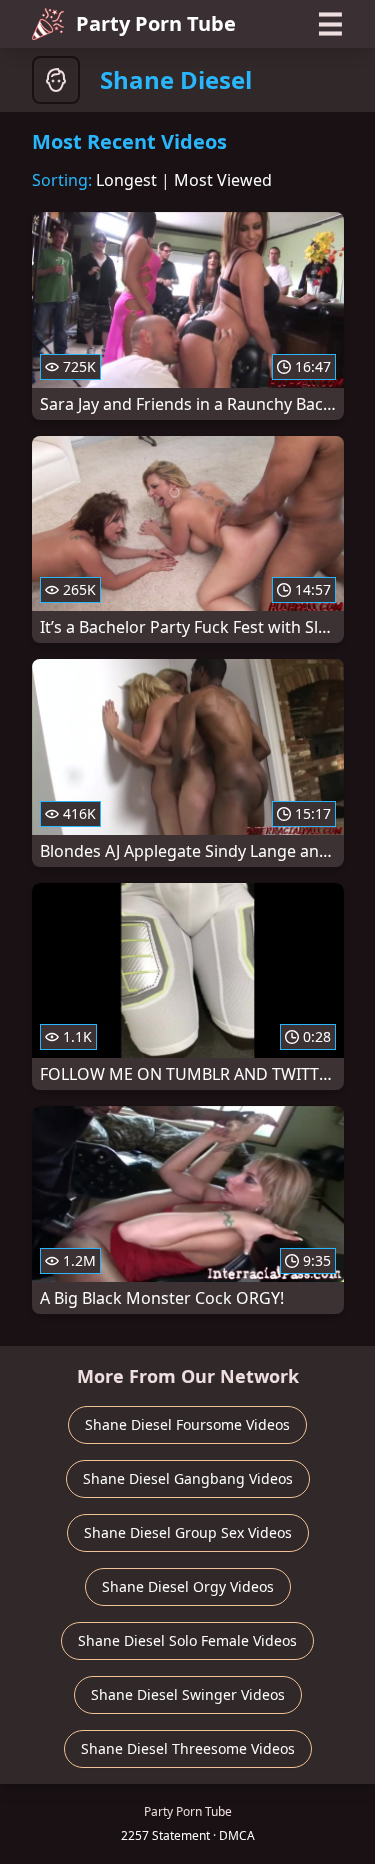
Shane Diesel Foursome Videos (187, 1424)
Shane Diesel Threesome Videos (188, 1748)
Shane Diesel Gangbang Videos (188, 1478)
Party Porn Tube (156, 23)
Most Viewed (223, 180)
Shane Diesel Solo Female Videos (187, 1640)
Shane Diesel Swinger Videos (188, 1694)
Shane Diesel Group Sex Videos (188, 1532)
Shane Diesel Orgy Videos (188, 1586)
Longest (126, 180)
